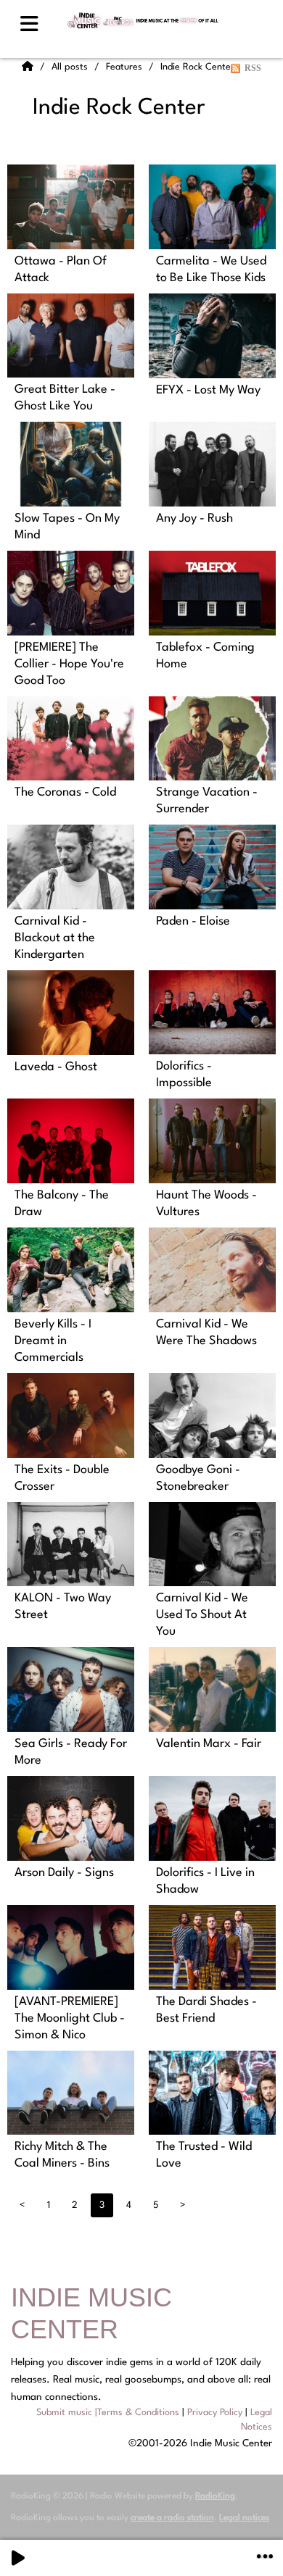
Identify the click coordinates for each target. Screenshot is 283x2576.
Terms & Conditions (138, 2413)
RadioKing (215, 2496)
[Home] (29, 67)
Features (126, 67)
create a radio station (172, 2518)
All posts (71, 67)
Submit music (64, 2413)
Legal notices (244, 2518)
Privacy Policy (215, 2413)
